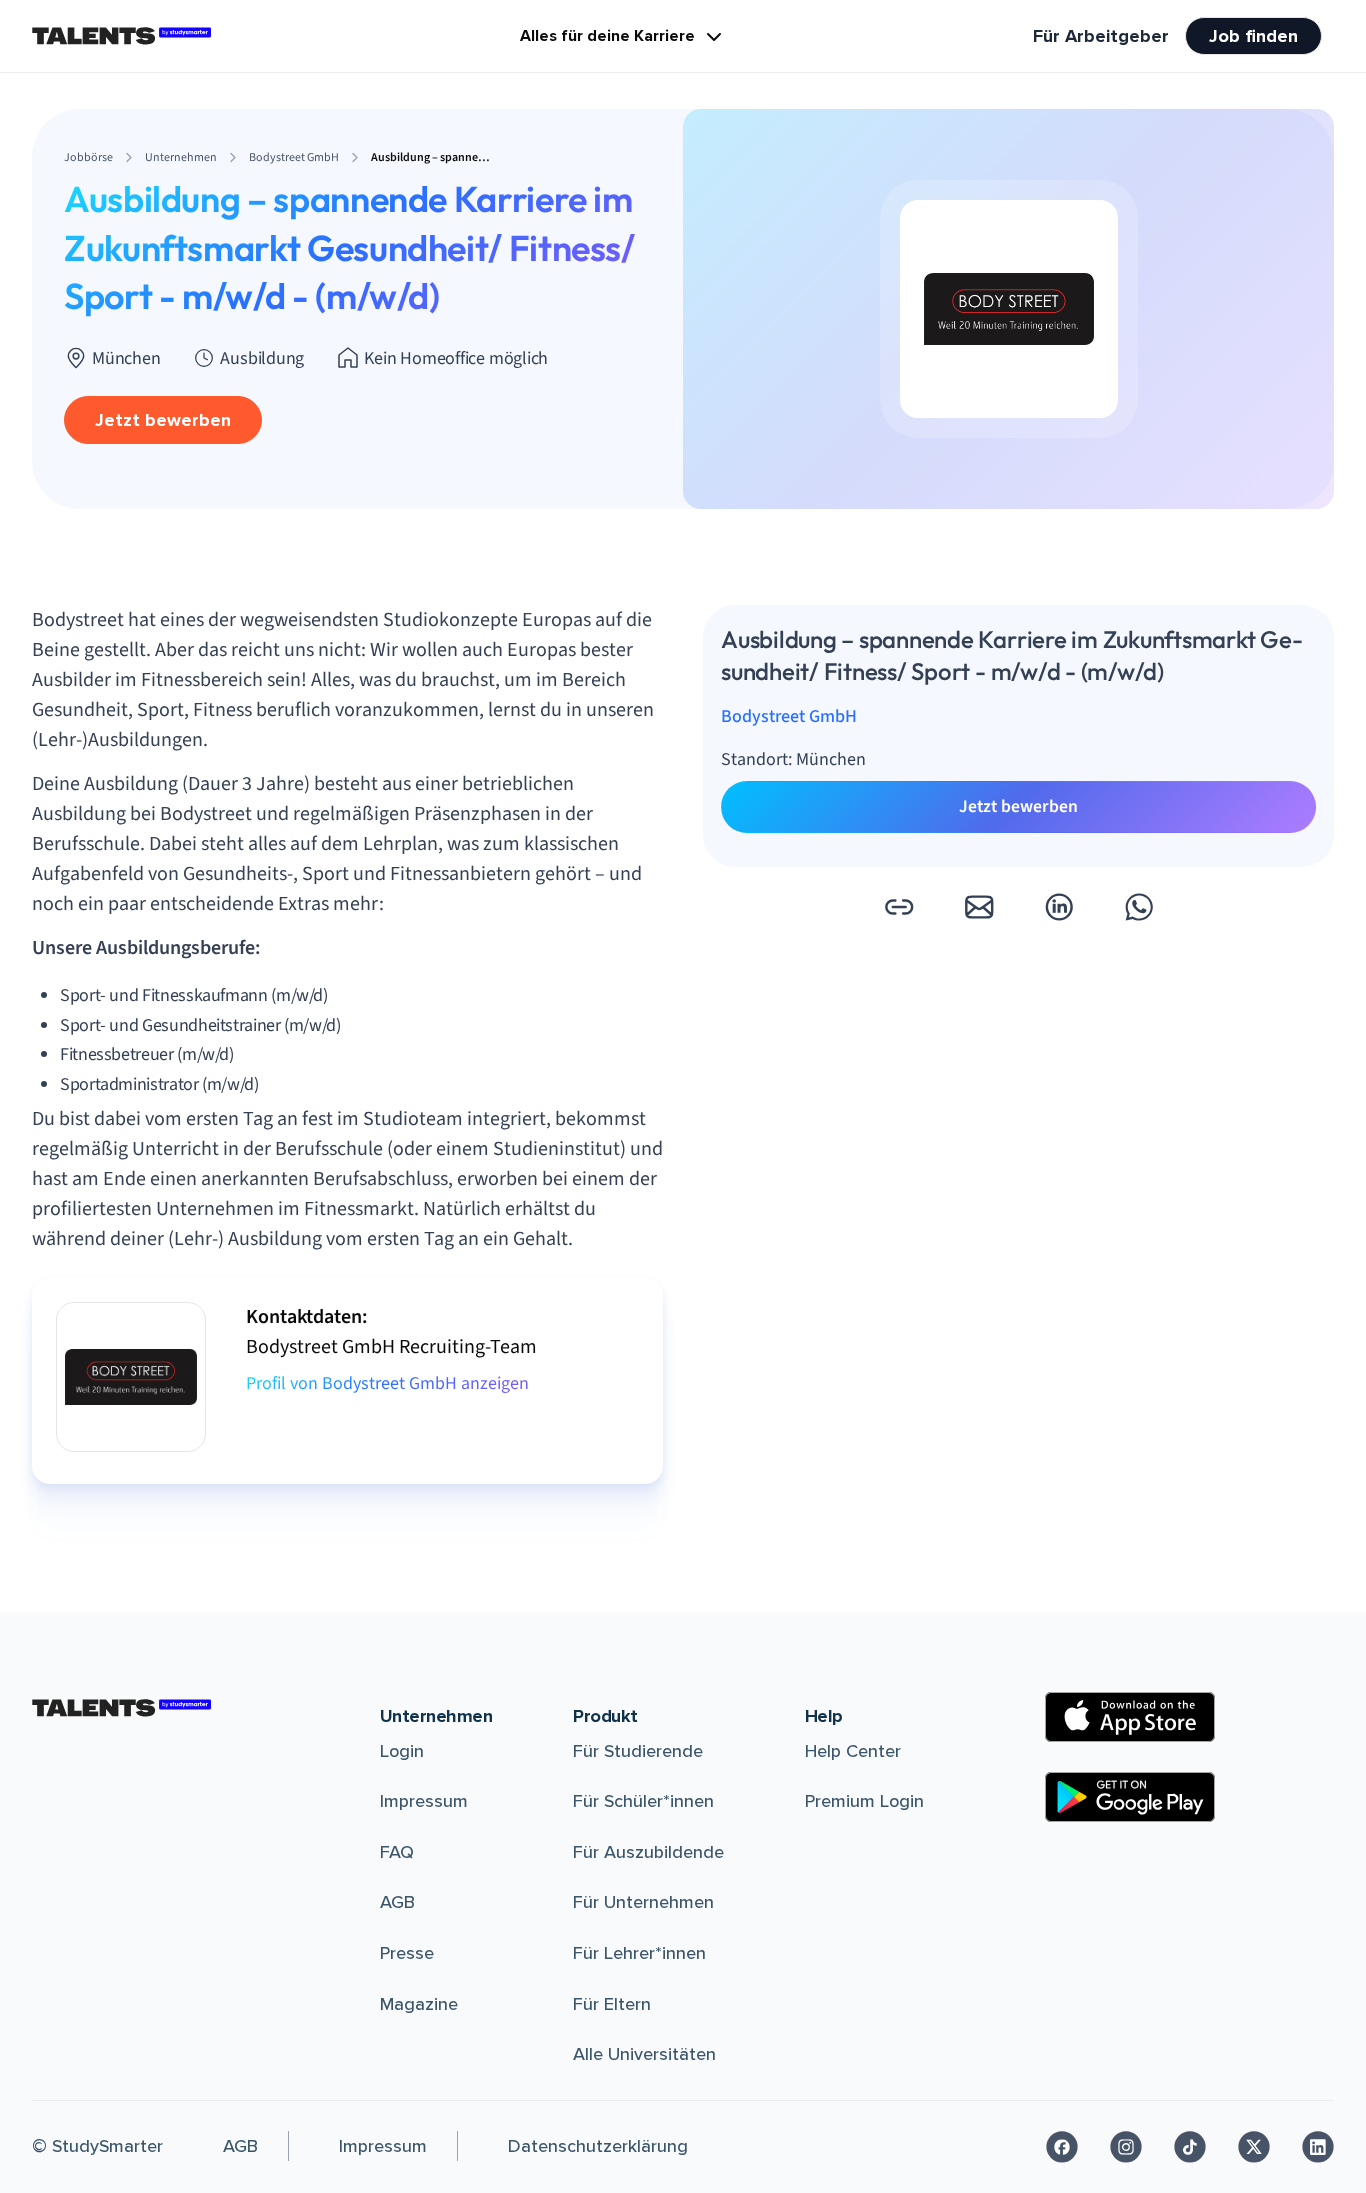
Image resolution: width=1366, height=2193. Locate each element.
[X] (1254, 2147)
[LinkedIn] (1318, 2147)
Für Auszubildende (648, 1852)
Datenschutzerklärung (598, 2146)
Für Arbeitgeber (1101, 36)
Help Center (853, 1751)
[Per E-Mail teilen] (979, 907)
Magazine (419, 2004)
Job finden (1253, 36)
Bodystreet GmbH (789, 717)
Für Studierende (638, 1751)
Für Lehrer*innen (639, 1953)
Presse (407, 1953)
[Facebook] (1062, 2147)
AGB (397, 1902)
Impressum (424, 1801)
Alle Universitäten (644, 2054)
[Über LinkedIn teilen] (1059, 907)
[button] (899, 907)
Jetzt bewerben (163, 420)
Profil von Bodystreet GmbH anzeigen (387, 1383)
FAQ (397, 1852)
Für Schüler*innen (643, 1801)
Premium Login (864, 1801)
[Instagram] (1126, 2147)
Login (402, 1751)
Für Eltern (612, 2004)
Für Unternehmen (643, 1902)
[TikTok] (1190, 2147)
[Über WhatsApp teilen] (1139, 907)
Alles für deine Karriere (607, 36)
